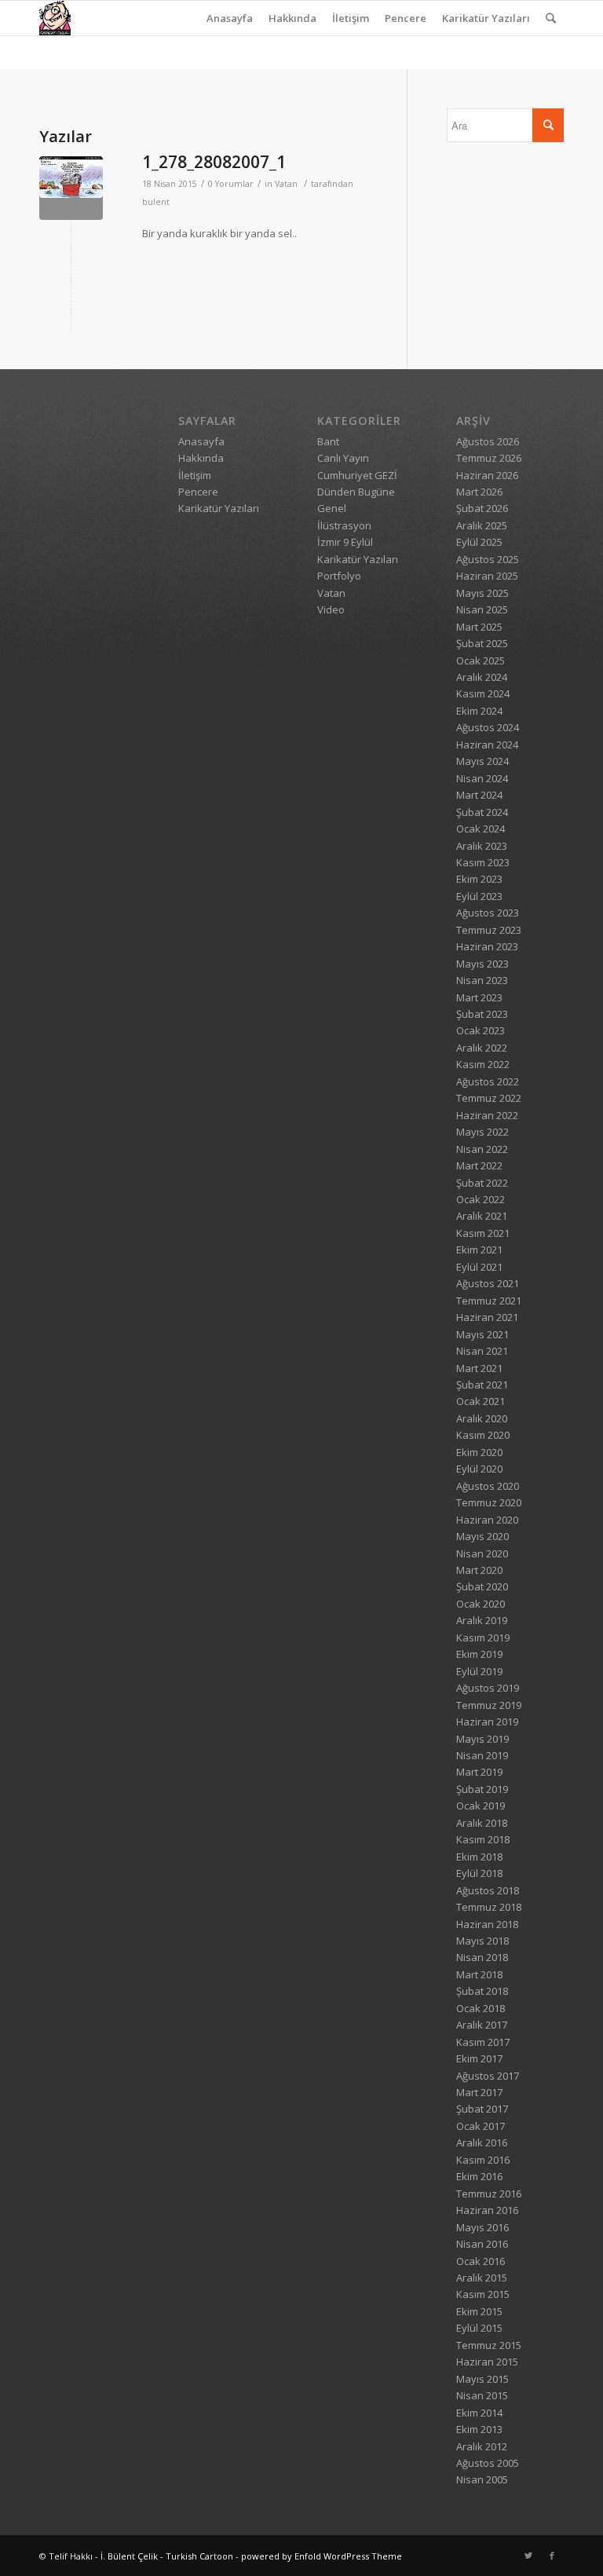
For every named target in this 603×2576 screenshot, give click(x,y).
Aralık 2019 (482, 1620)
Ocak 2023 (481, 1030)
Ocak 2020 (481, 1604)
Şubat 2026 (482, 508)
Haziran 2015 (487, 2362)
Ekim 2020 (479, 1452)
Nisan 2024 (482, 778)
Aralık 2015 (482, 2278)
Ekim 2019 (479, 1654)
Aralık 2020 (482, 1418)
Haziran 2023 (487, 946)
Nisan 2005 (482, 2479)
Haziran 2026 (487, 475)
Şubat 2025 (482, 643)
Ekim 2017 (479, 2058)
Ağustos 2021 (488, 1283)
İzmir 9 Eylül (345, 542)
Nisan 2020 (482, 1553)
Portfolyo (339, 576)
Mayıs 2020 (482, 1536)
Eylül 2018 (479, 1873)
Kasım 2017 (483, 2042)
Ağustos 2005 (488, 2463)
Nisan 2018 (482, 1957)
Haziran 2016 (487, 2210)
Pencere (406, 18)
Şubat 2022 (482, 1183)
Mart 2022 (479, 1165)
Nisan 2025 (482, 609)
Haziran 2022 (487, 1115)
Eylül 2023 (479, 896)
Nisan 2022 (482, 1149)
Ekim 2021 (479, 1250)
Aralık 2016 (482, 2142)
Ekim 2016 (479, 2176)
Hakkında (292, 18)
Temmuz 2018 (489, 1907)
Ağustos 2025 (488, 559)
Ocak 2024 (481, 829)
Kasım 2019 (483, 1637)
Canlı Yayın (343, 458)
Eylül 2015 (479, 2328)
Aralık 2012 (482, 2446)
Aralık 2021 (482, 1216)
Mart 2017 (479, 2092)
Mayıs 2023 (482, 964)
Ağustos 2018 (488, 1890)
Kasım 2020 (483, 1435)
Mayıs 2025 (482, 593)
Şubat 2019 (482, 1789)
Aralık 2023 (482, 846)
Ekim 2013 (479, 2429)
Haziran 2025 (487, 576)
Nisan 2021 (482, 1351)
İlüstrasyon (344, 525)
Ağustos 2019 (488, 1688)
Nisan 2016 (482, 2244)
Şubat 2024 (482, 812)
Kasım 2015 (483, 2294)
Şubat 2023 (482, 1014)
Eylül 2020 (479, 1469)
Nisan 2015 (482, 2395)
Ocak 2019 (481, 1806)
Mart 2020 (479, 1570)
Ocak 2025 (481, 660)
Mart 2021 (479, 1368)
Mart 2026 (479, 492)
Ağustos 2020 (488, 1486)
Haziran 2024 (487, 745)
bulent (156, 202)
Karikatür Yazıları (486, 18)
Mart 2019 (479, 1772)
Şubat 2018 (482, 1991)
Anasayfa (230, 18)
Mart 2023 (479, 997)
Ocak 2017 (481, 2126)
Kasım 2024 (483, 693)
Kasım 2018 (483, 1839)
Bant (328, 441)
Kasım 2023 (483, 862)
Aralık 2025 (482, 525)
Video (331, 609)
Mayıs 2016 (482, 2227)
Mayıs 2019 (482, 1739)
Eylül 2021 (479, 1267)
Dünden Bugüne (356, 492)
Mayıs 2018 (482, 1941)
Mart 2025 (479, 627)
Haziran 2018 (487, 1924)
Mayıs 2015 (482, 2379)
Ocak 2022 (481, 1199)
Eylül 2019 (479, 1671)
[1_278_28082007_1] (71, 188)
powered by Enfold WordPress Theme (322, 2556)
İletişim (351, 18)
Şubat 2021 (482, 1385)
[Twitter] (528, 2556)
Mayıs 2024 (482, 761)
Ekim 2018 (479, 1857)
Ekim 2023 (479, 879)
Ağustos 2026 (488, 441)
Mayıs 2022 (482, 1132)
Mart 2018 (479, 1974)
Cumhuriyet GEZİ (357, 475)
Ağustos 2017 (488, 2076)
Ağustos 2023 (488, 913)
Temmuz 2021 (489, 1301)
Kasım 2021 (483, 1233)
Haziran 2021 (487, 1317)
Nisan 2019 (482, 1755)
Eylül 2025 (479, 542)
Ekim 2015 (479, 2311)
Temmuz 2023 (489, 930)
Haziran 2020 (487, 1520)
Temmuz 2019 (489, 1705)
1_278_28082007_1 (214, 162)
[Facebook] (552, 2556)
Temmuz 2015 (489, 2345)
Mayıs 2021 (482, 1334)
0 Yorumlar (231, 184)
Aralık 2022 (482, 1048)
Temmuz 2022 (489, 1098)
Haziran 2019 (487, 1722)
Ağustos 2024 (488, 727)
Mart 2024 (479, 795)
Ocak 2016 (481, 2261)
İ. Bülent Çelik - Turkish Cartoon (167, 2556)
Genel (332, 508)
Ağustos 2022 (488, 1081)
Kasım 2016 (483, 2160)
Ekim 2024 (479, 711)
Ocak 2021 (481, 1401)
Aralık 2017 (482, 2025)
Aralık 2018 (482, 1823)
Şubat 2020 (482, 1586)
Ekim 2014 (479, 2413)
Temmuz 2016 (489, 2194)
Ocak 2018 (481, 2008)
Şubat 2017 (482, 2109)
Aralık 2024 (482, 677)
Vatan (286, 184)
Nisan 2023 (482, 980)
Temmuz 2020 (489, 1502)
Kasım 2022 (483, 1064)
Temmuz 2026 (489, 458)
